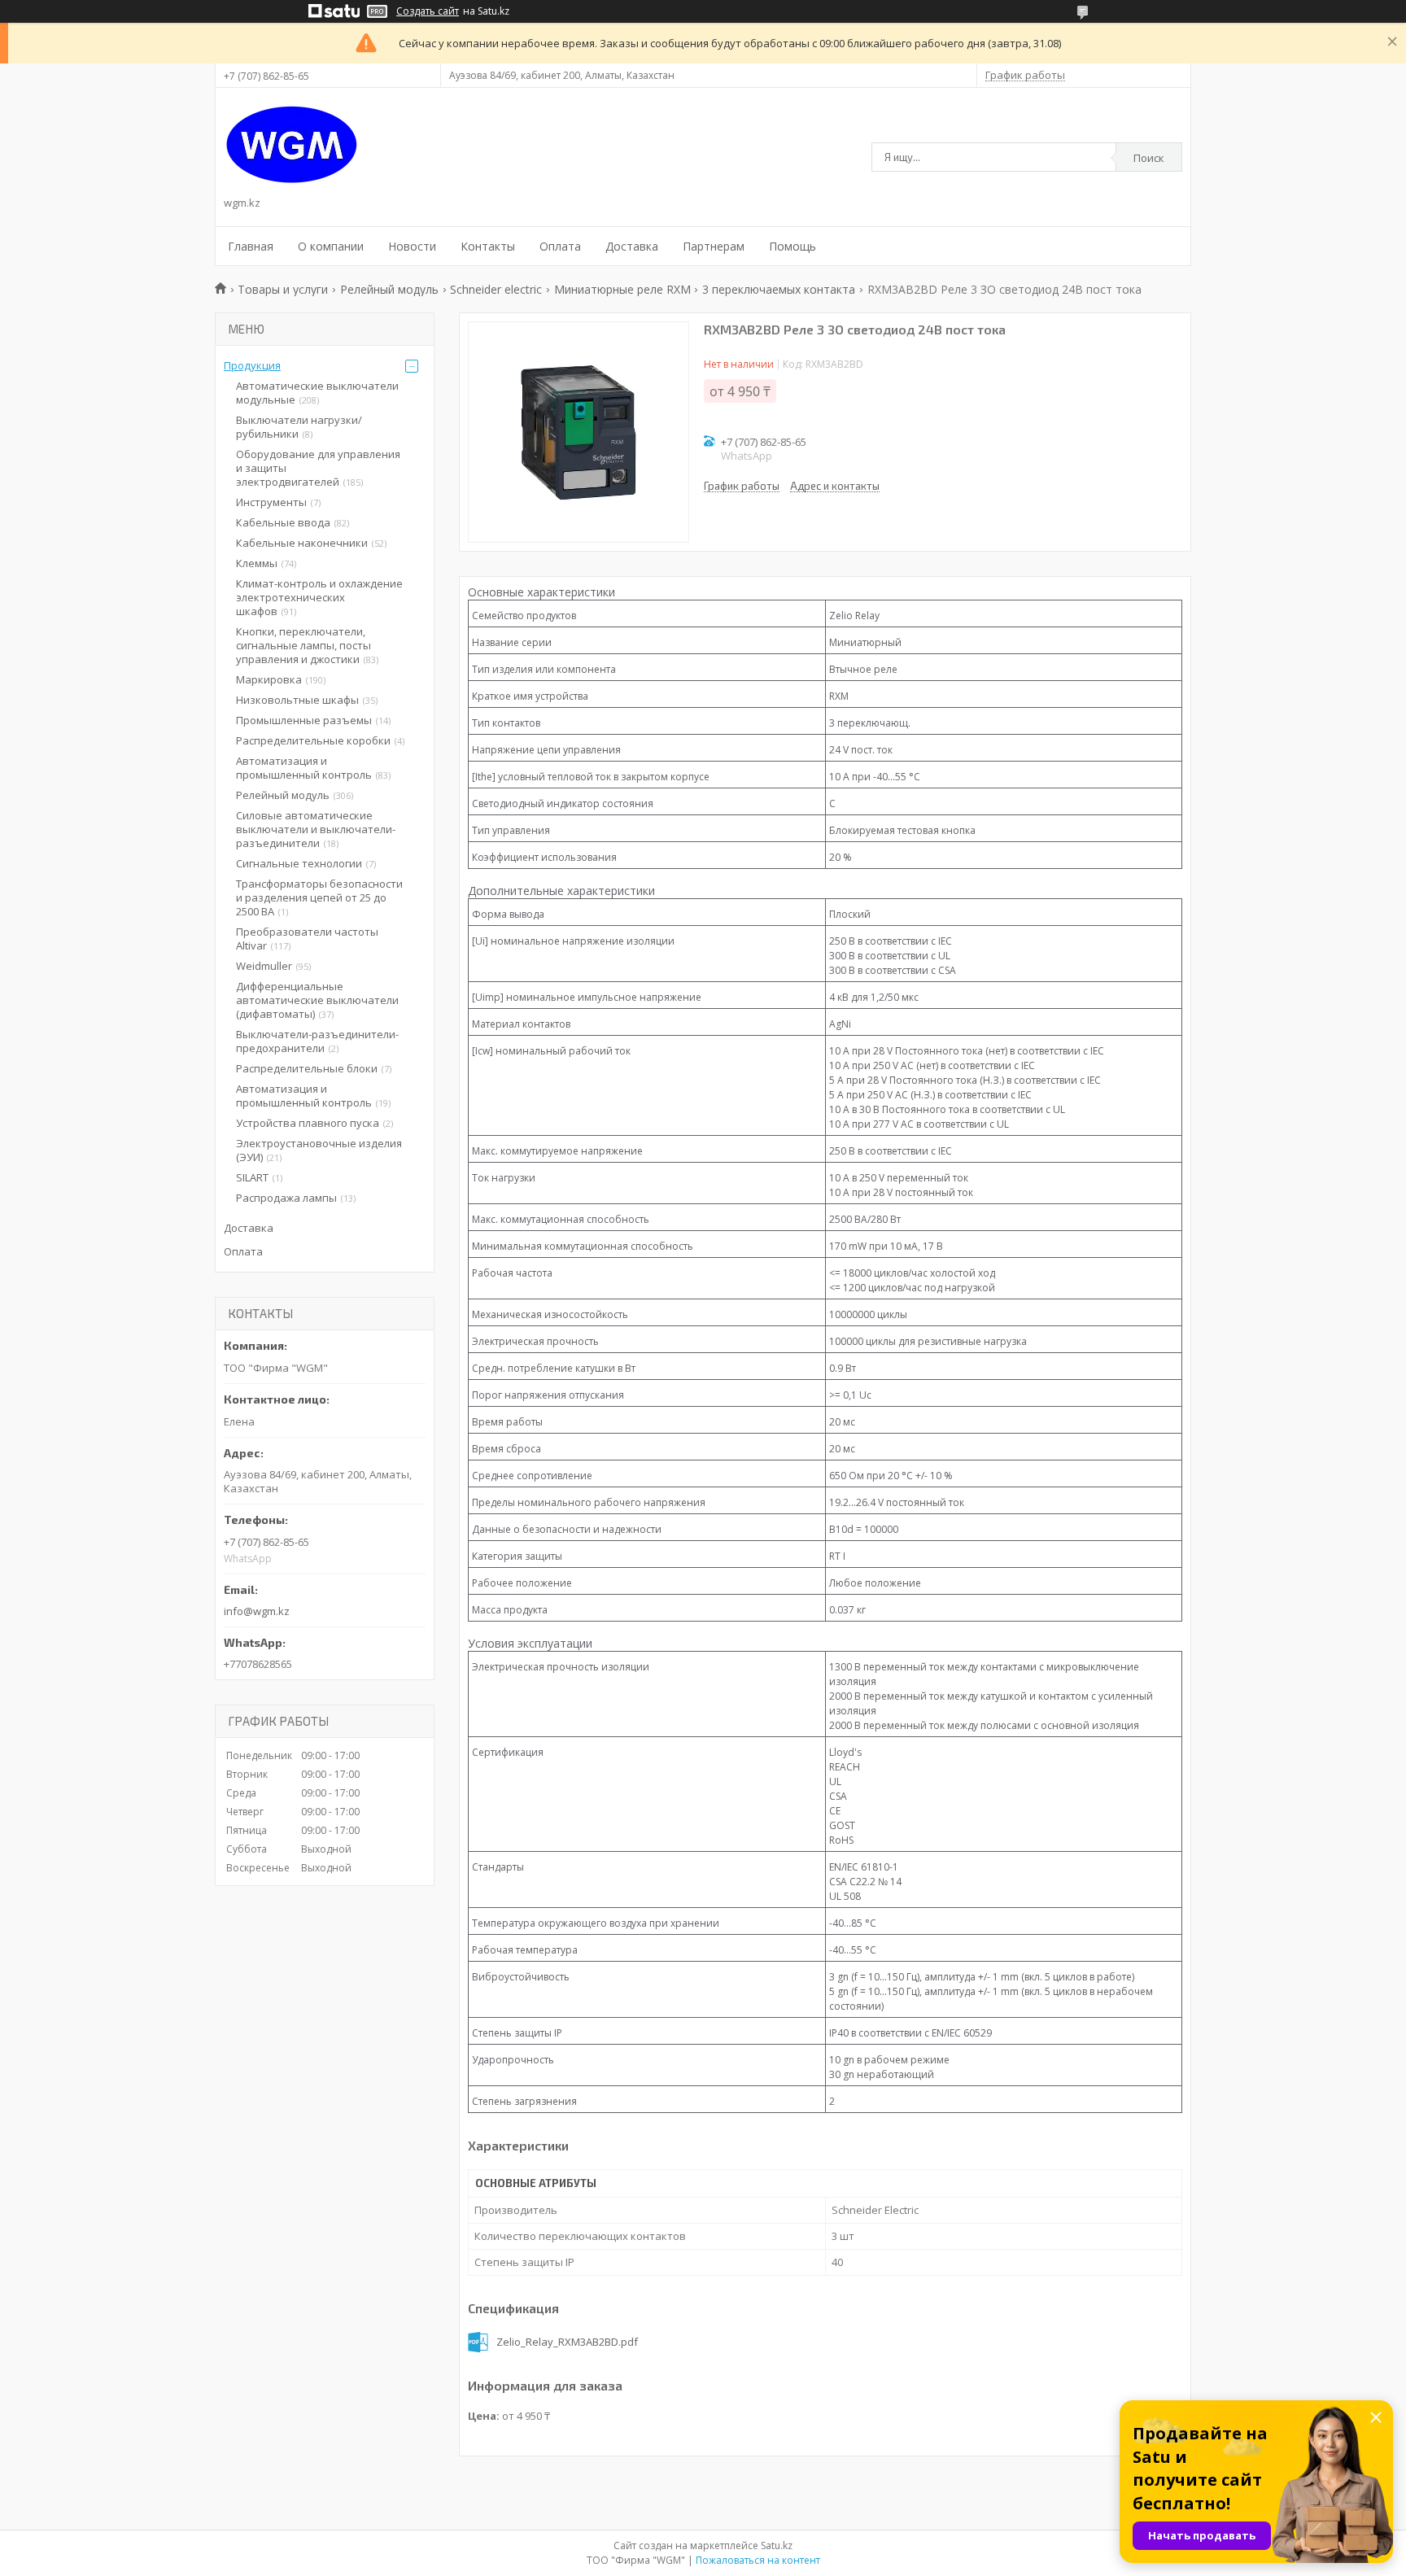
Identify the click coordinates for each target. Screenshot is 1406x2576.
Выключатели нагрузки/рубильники (299, 427)
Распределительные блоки (307, 1068)
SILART (252, 1177)
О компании (331, 246)
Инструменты (271, 502)
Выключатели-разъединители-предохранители (317, 1041)
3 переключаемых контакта (779, 289)
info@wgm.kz (257, 1611)
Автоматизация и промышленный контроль (304, 768)
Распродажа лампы (286, 1198)
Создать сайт (428, 11)
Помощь (793, 246)
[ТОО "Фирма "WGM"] (292, 145)
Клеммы (257, 563)
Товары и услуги (283, 289)
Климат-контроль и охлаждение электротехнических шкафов (319, 597)
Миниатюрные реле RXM (622, 289)
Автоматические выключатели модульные (317, 393)
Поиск (1149, 158)
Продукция (252, 365)
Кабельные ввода (283, 522)
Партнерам (714, 246)
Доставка (632, 246)
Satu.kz (777, 2545)
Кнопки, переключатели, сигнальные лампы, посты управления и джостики (303, 645)
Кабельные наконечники (302, 543)
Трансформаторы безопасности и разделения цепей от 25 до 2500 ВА (319, 897)
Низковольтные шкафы (297, 700)
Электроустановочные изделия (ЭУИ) (319, 1150)
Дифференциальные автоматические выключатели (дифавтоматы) (317, 1000)
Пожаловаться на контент (758, 2560)
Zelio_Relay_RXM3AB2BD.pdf (567, 2342)
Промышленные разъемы (304, 720)
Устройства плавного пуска (308, 1123)
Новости (412, 246)
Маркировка (269, 679)
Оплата (560, 246)
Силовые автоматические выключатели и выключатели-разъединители (316, 829)
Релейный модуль (389, 289)
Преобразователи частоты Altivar (307, 939)
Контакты (488, 246)
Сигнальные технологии (299, 863)
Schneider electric (496, 289)
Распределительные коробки (313, 740)
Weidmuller (264, 966)
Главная (251, 246)
